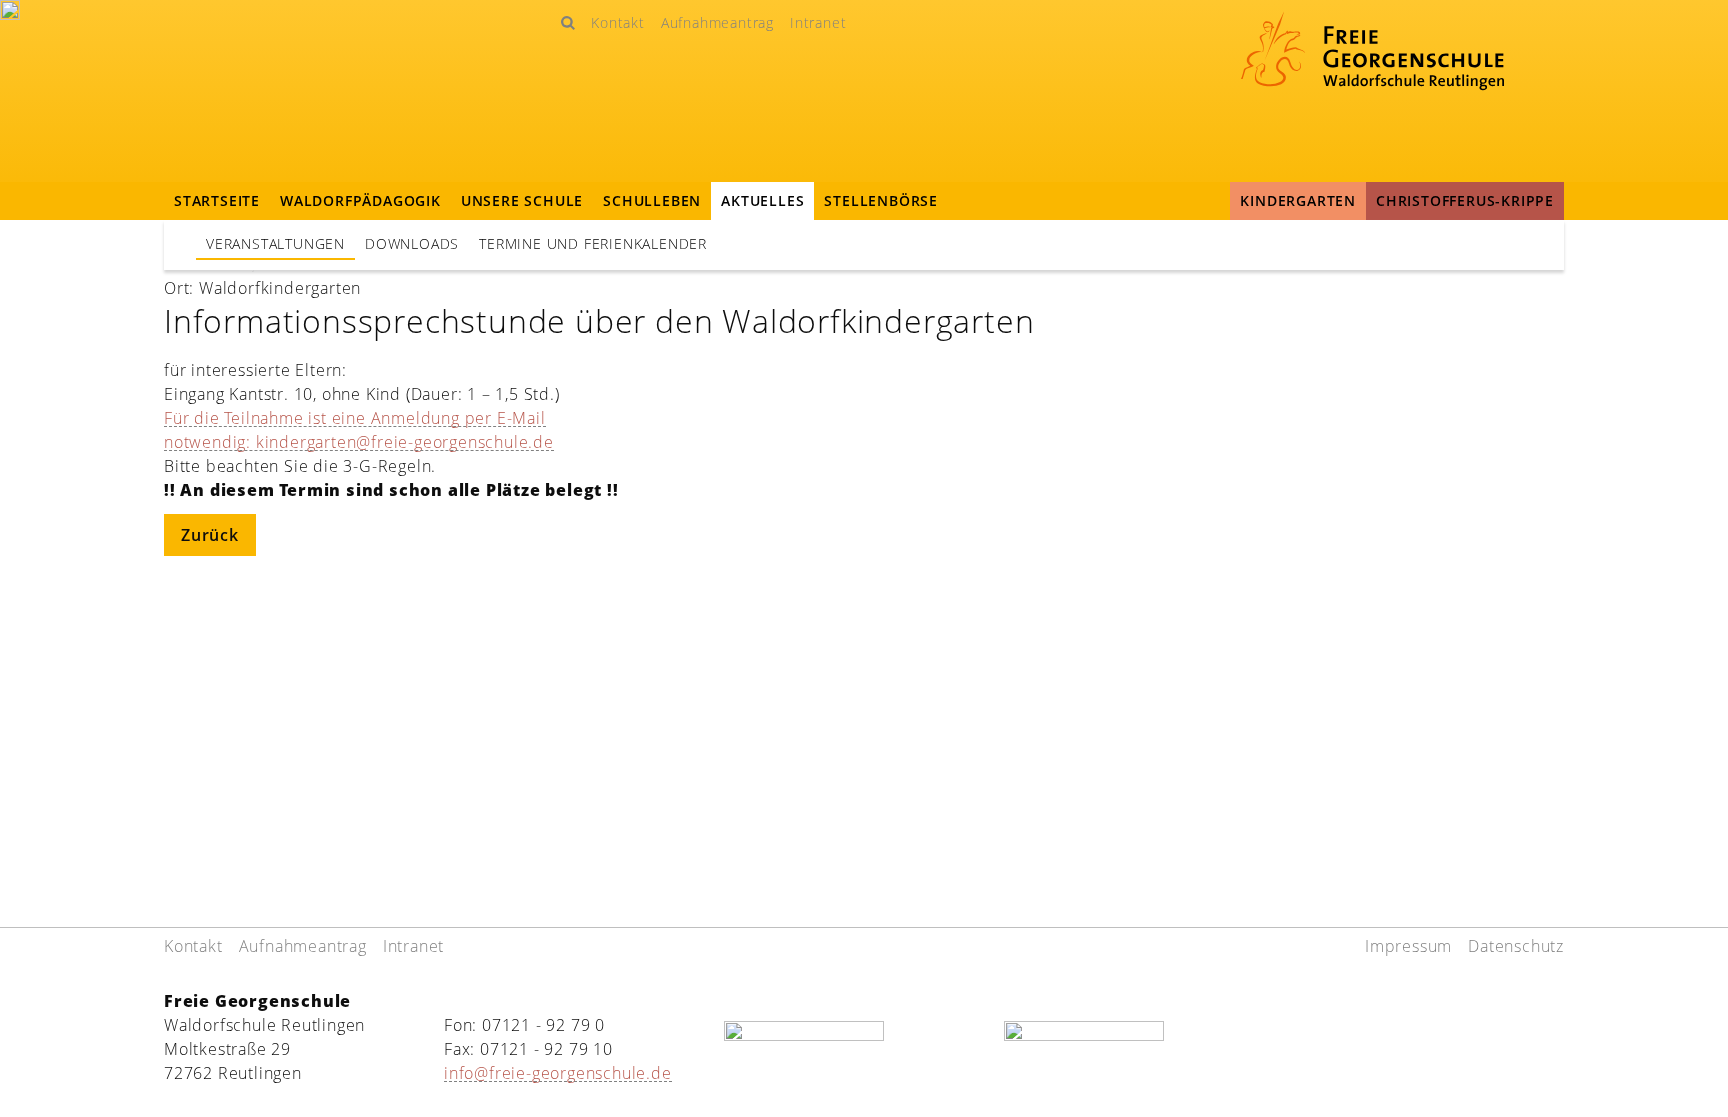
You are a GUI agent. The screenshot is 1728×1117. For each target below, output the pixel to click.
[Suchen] (567, 22)
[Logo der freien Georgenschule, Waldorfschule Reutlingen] (1372, 58)
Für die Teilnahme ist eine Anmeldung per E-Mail (355, 418)
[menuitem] (618, 22)
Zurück (210, 535)
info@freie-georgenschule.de (558, 1073)
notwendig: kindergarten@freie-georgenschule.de (359, 442)
